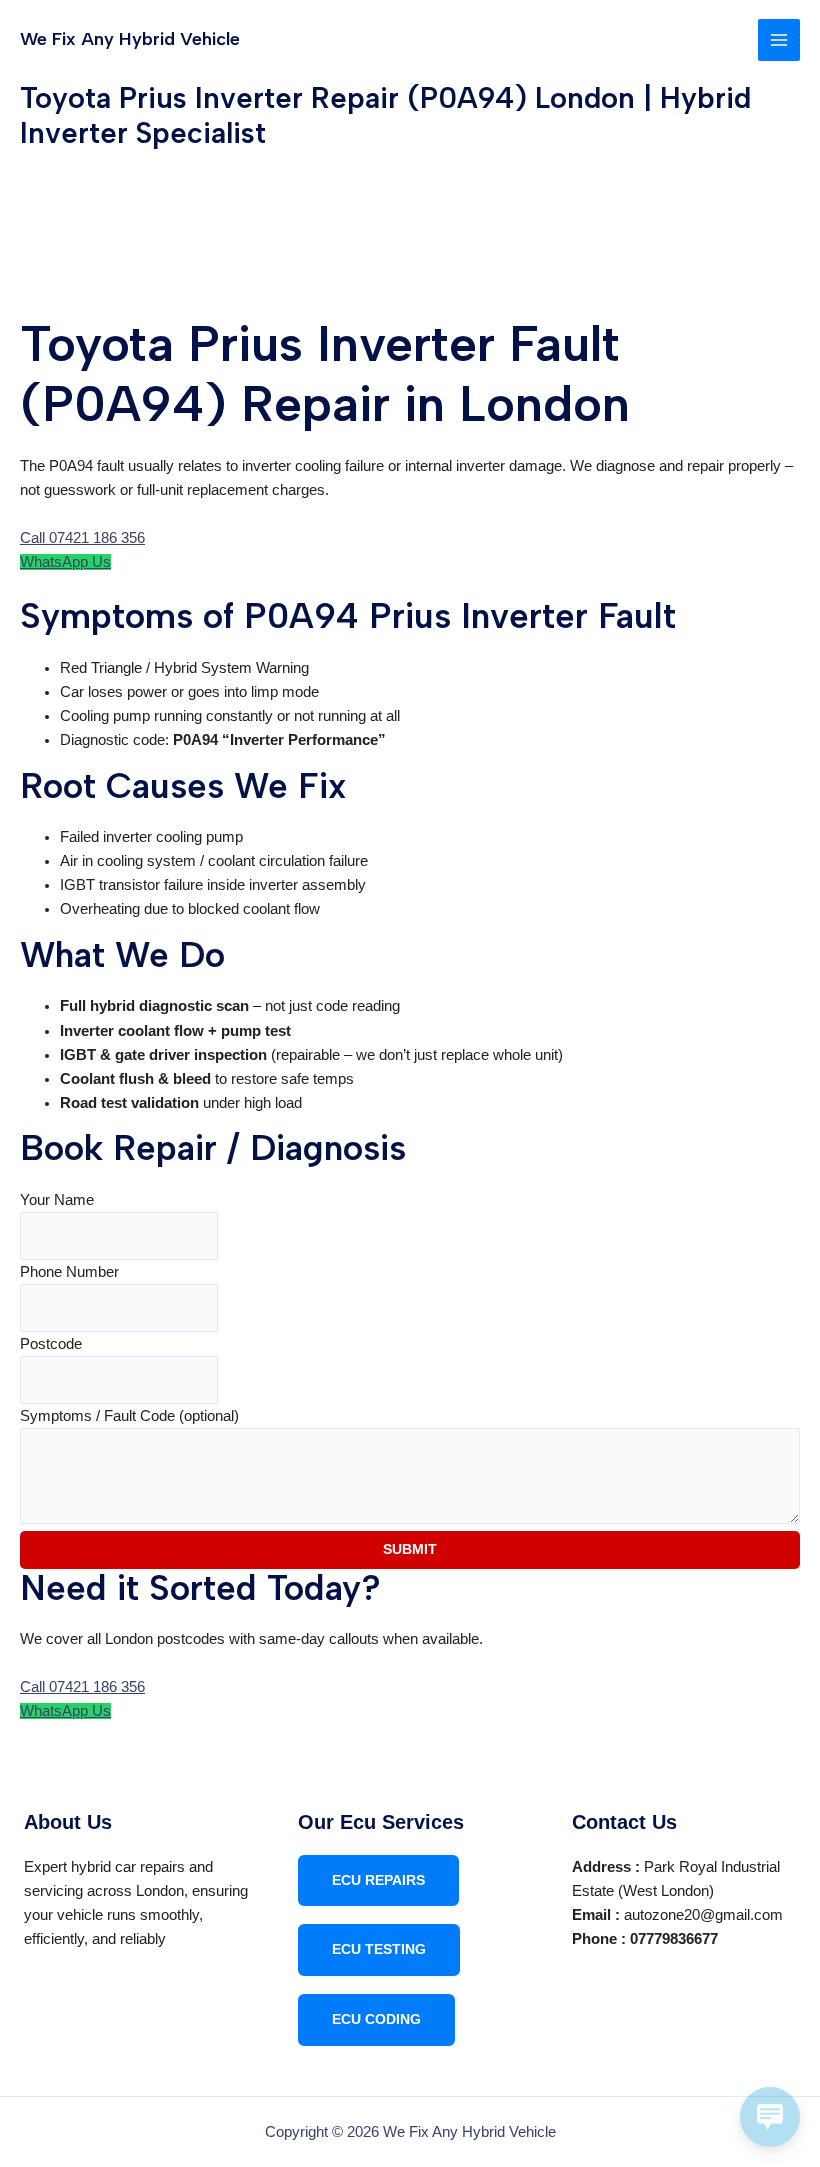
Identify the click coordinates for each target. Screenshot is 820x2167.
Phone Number (69, 1272)
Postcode (51, 1344)
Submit (410, 1549)
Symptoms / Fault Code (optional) (129, 1416)
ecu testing (379, 1949)
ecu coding (376, 2019)
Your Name (57, 1200)
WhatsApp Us (65, 562)
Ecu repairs (378, 1880)
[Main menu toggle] (779, 40)
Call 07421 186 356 (82, 538)
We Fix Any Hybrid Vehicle (130, 39)
